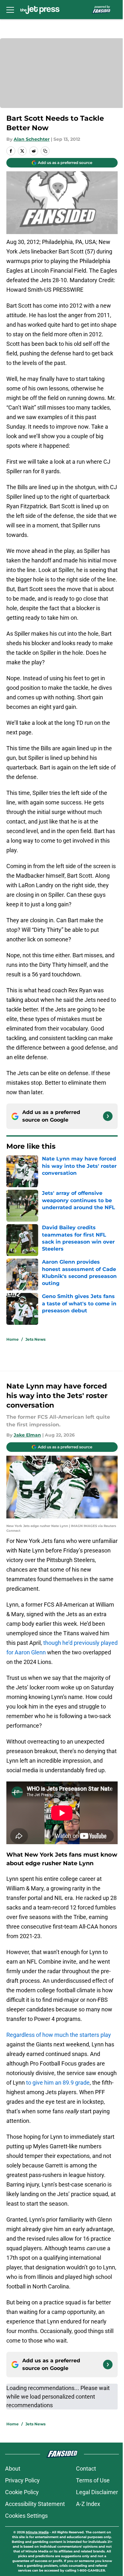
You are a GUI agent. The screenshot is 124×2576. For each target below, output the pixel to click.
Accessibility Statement (35, 2504)
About (13, 2469)
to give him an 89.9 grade (58, 2083)
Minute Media (37, 2532)
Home (13, 1339)
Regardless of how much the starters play (59, 2035)
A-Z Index (88, 2504)
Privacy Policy (22, 2480)
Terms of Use (93, 2480)
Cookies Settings (26, 2516)
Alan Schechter (32, 139)
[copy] (45, 151)
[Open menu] (10, 10)
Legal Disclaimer (97, 2492)
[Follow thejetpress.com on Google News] (108, 1116)
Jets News (35, 1339)
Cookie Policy (22, 2492)
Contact (86, 2469)
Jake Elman (27, 1435)
